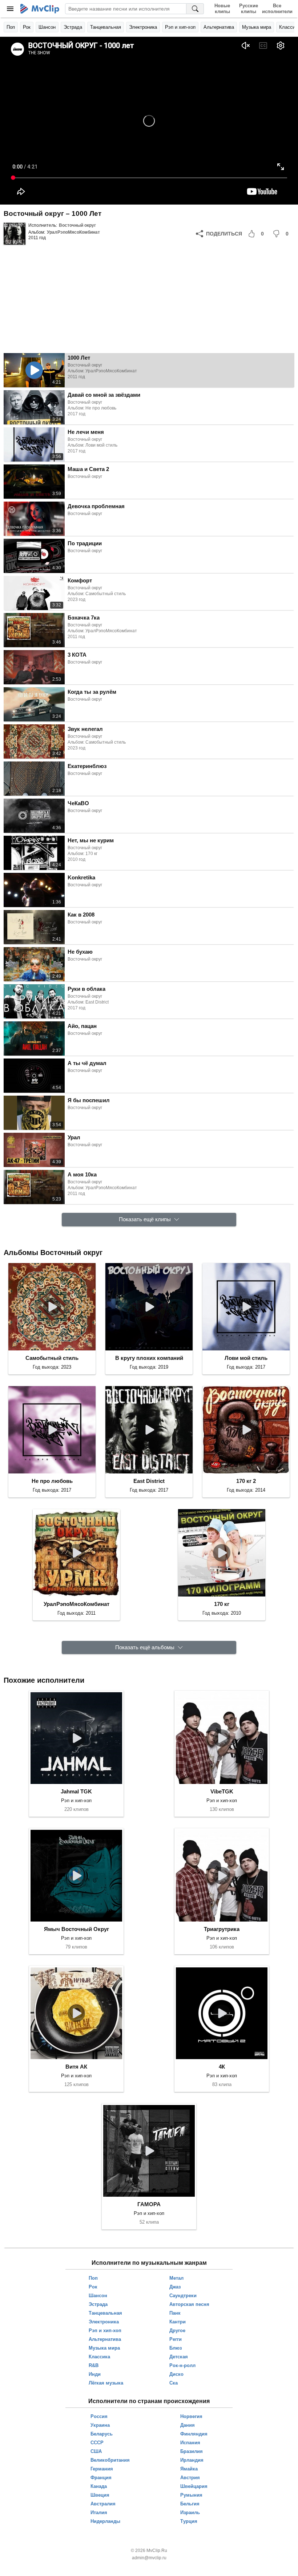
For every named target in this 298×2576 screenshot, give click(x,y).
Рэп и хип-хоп (180, 27)
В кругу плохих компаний (149, 1358)
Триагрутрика (222, 1929)
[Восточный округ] (15, 234)
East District (149, 1481)
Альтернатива (219, 27)
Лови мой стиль (246, 1358)
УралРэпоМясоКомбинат (73, 232)
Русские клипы (249, 9)
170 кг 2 (246, 1481)
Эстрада (73, 27)
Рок (27, 27)
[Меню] (10, 9)
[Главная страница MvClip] (40, 9)
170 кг (222, 1604)
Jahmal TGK (76, 1791)
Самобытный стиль (52, 1358)
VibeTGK (222, 1791)
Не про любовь (52, 1481)
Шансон (47, 27)
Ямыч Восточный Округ (76, 1929)
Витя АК (76, 2067)
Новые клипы (222, 9)
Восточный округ (77, 225)
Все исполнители (277, 9)
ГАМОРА (149, 2204)
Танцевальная (106, 27)
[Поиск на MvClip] (195, 9)
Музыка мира (257, 27)
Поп (11, 27)
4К (222, 2067)
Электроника (143, 27)
